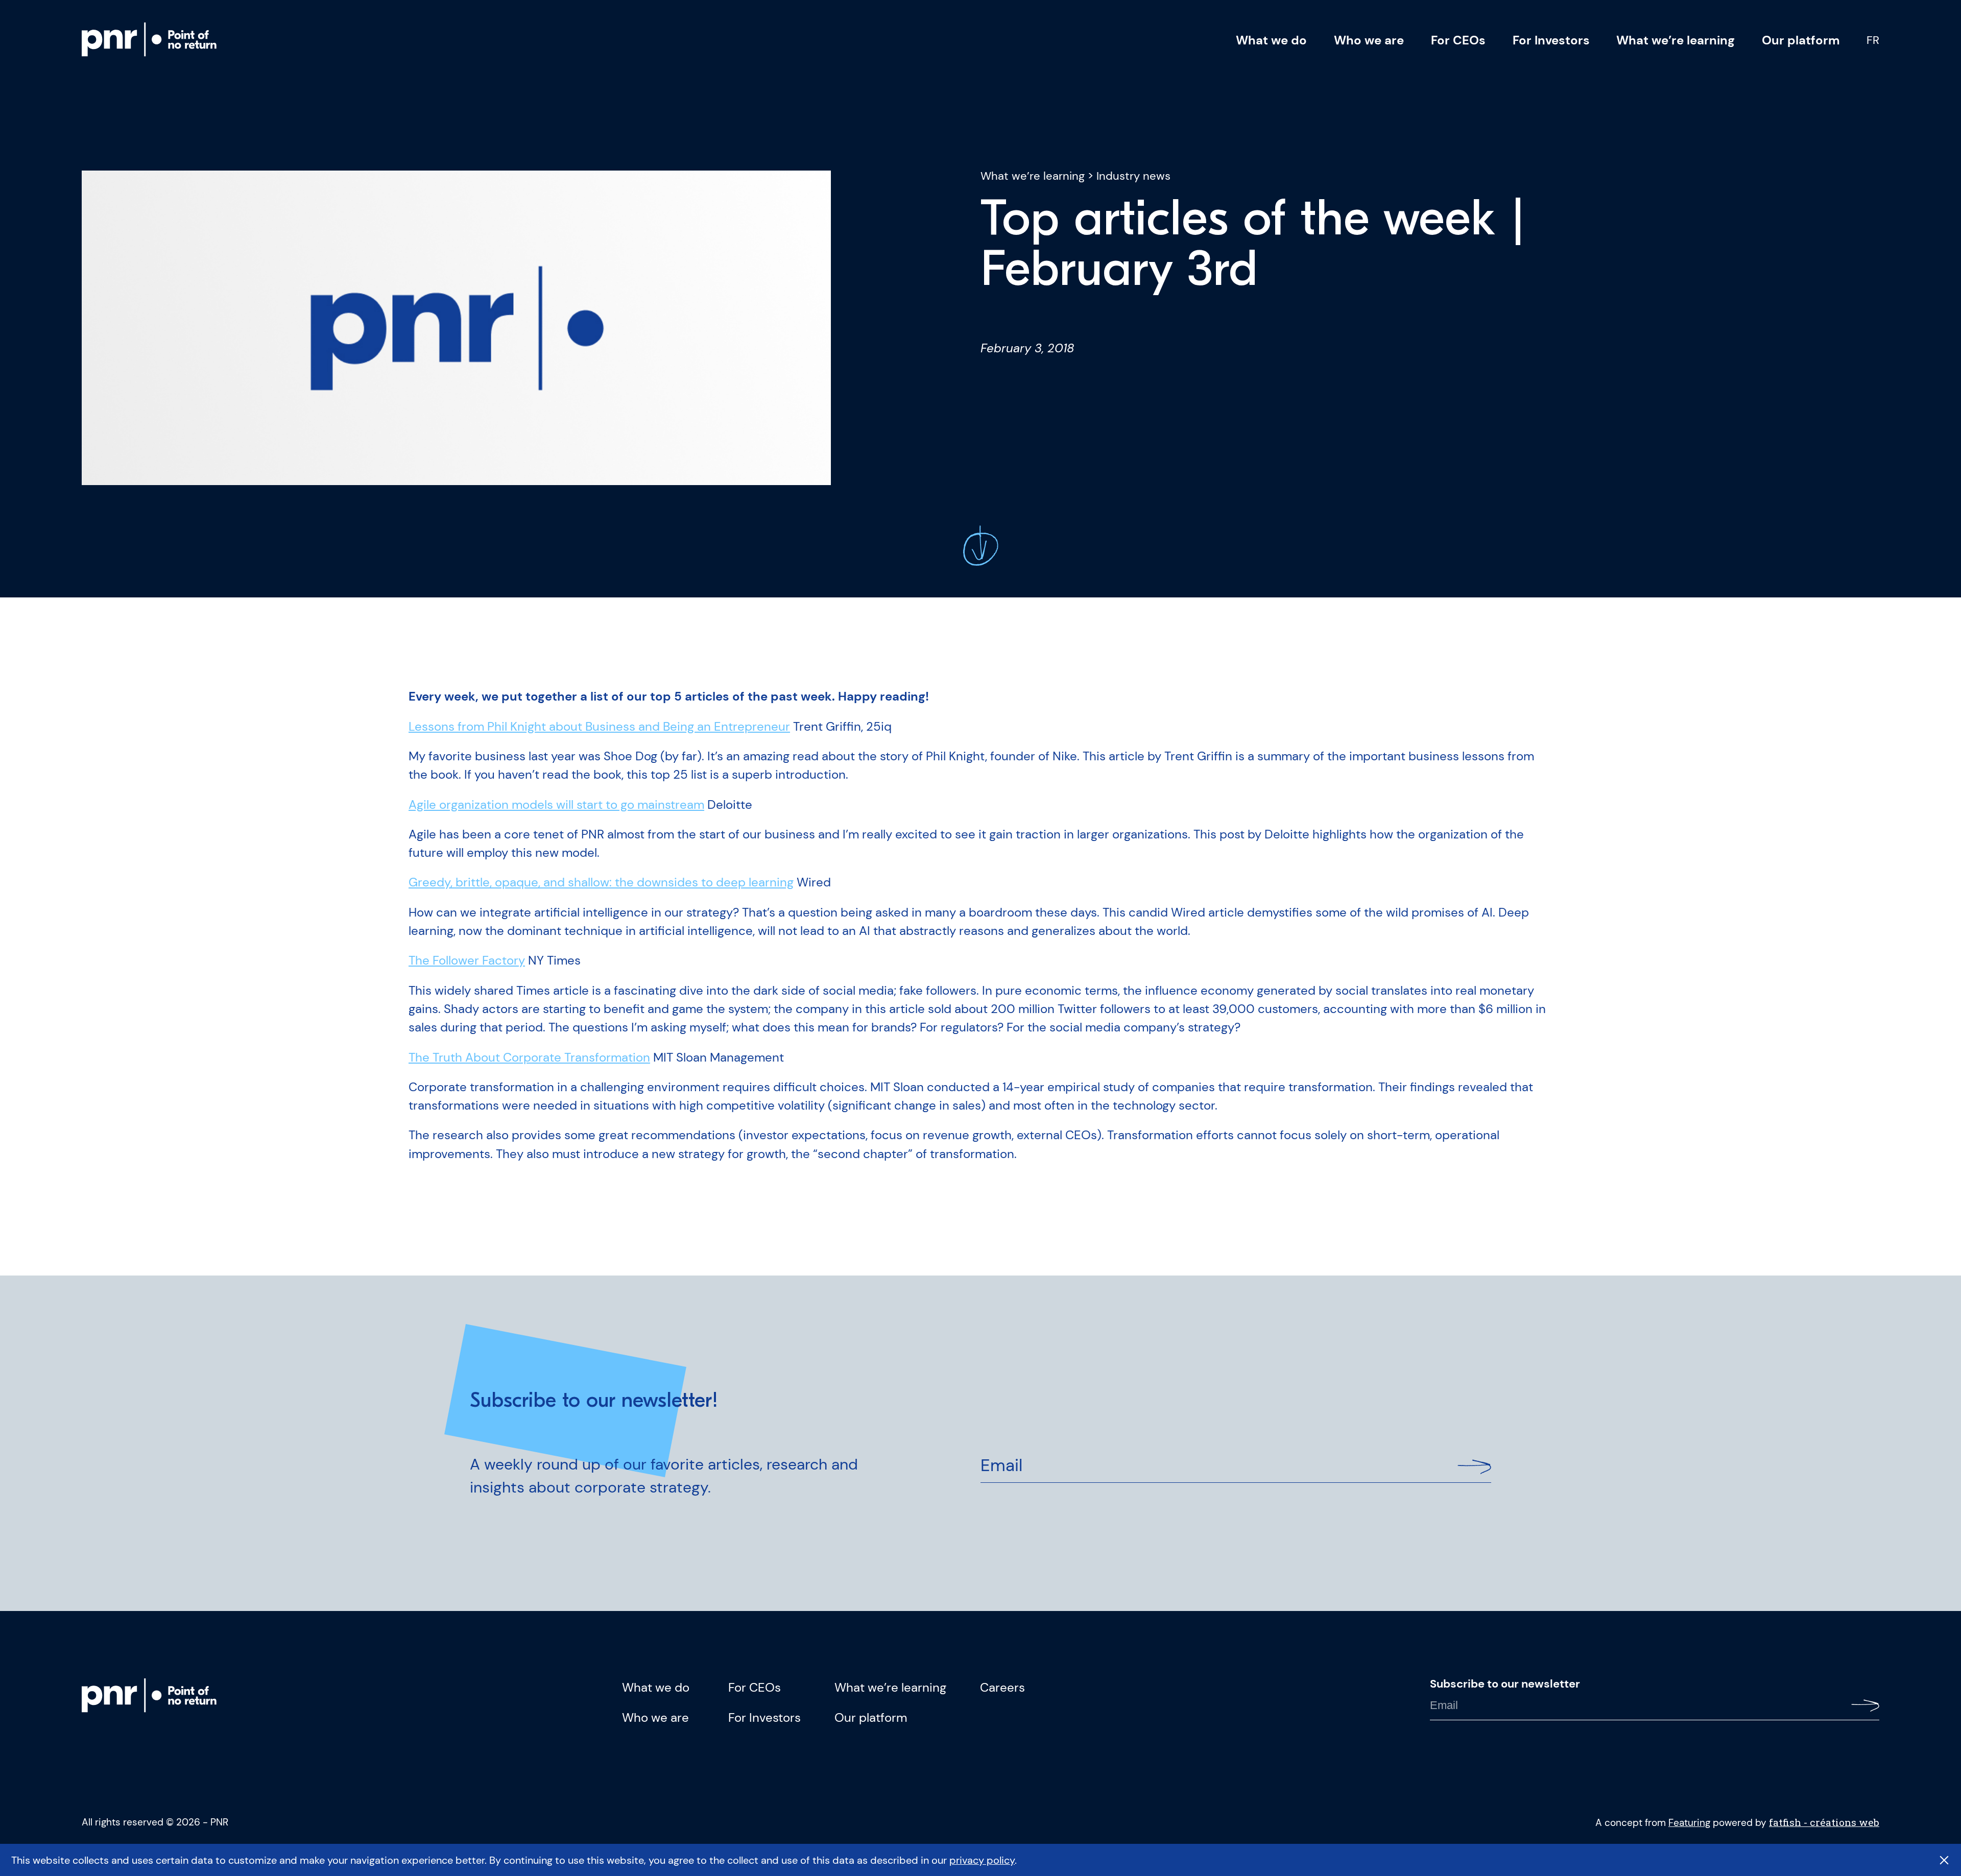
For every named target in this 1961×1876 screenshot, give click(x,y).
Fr (1873, 40)
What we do (1271, 40)
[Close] (1944, 1860)
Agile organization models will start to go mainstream (556, 805)
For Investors (1551, 40)
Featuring (1689, 1823)
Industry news (1133, 176)
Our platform (1801, 40)
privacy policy (982, 1860)
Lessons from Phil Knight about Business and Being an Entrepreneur (599, 727)
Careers (1002, 1688)
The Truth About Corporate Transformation (529, 1057)
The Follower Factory (467, 960)
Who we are (1369, 40)
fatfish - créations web (1824, 1822)
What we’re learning (1676, 40)
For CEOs (1458, 40)
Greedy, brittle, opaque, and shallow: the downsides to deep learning (601, 882)
